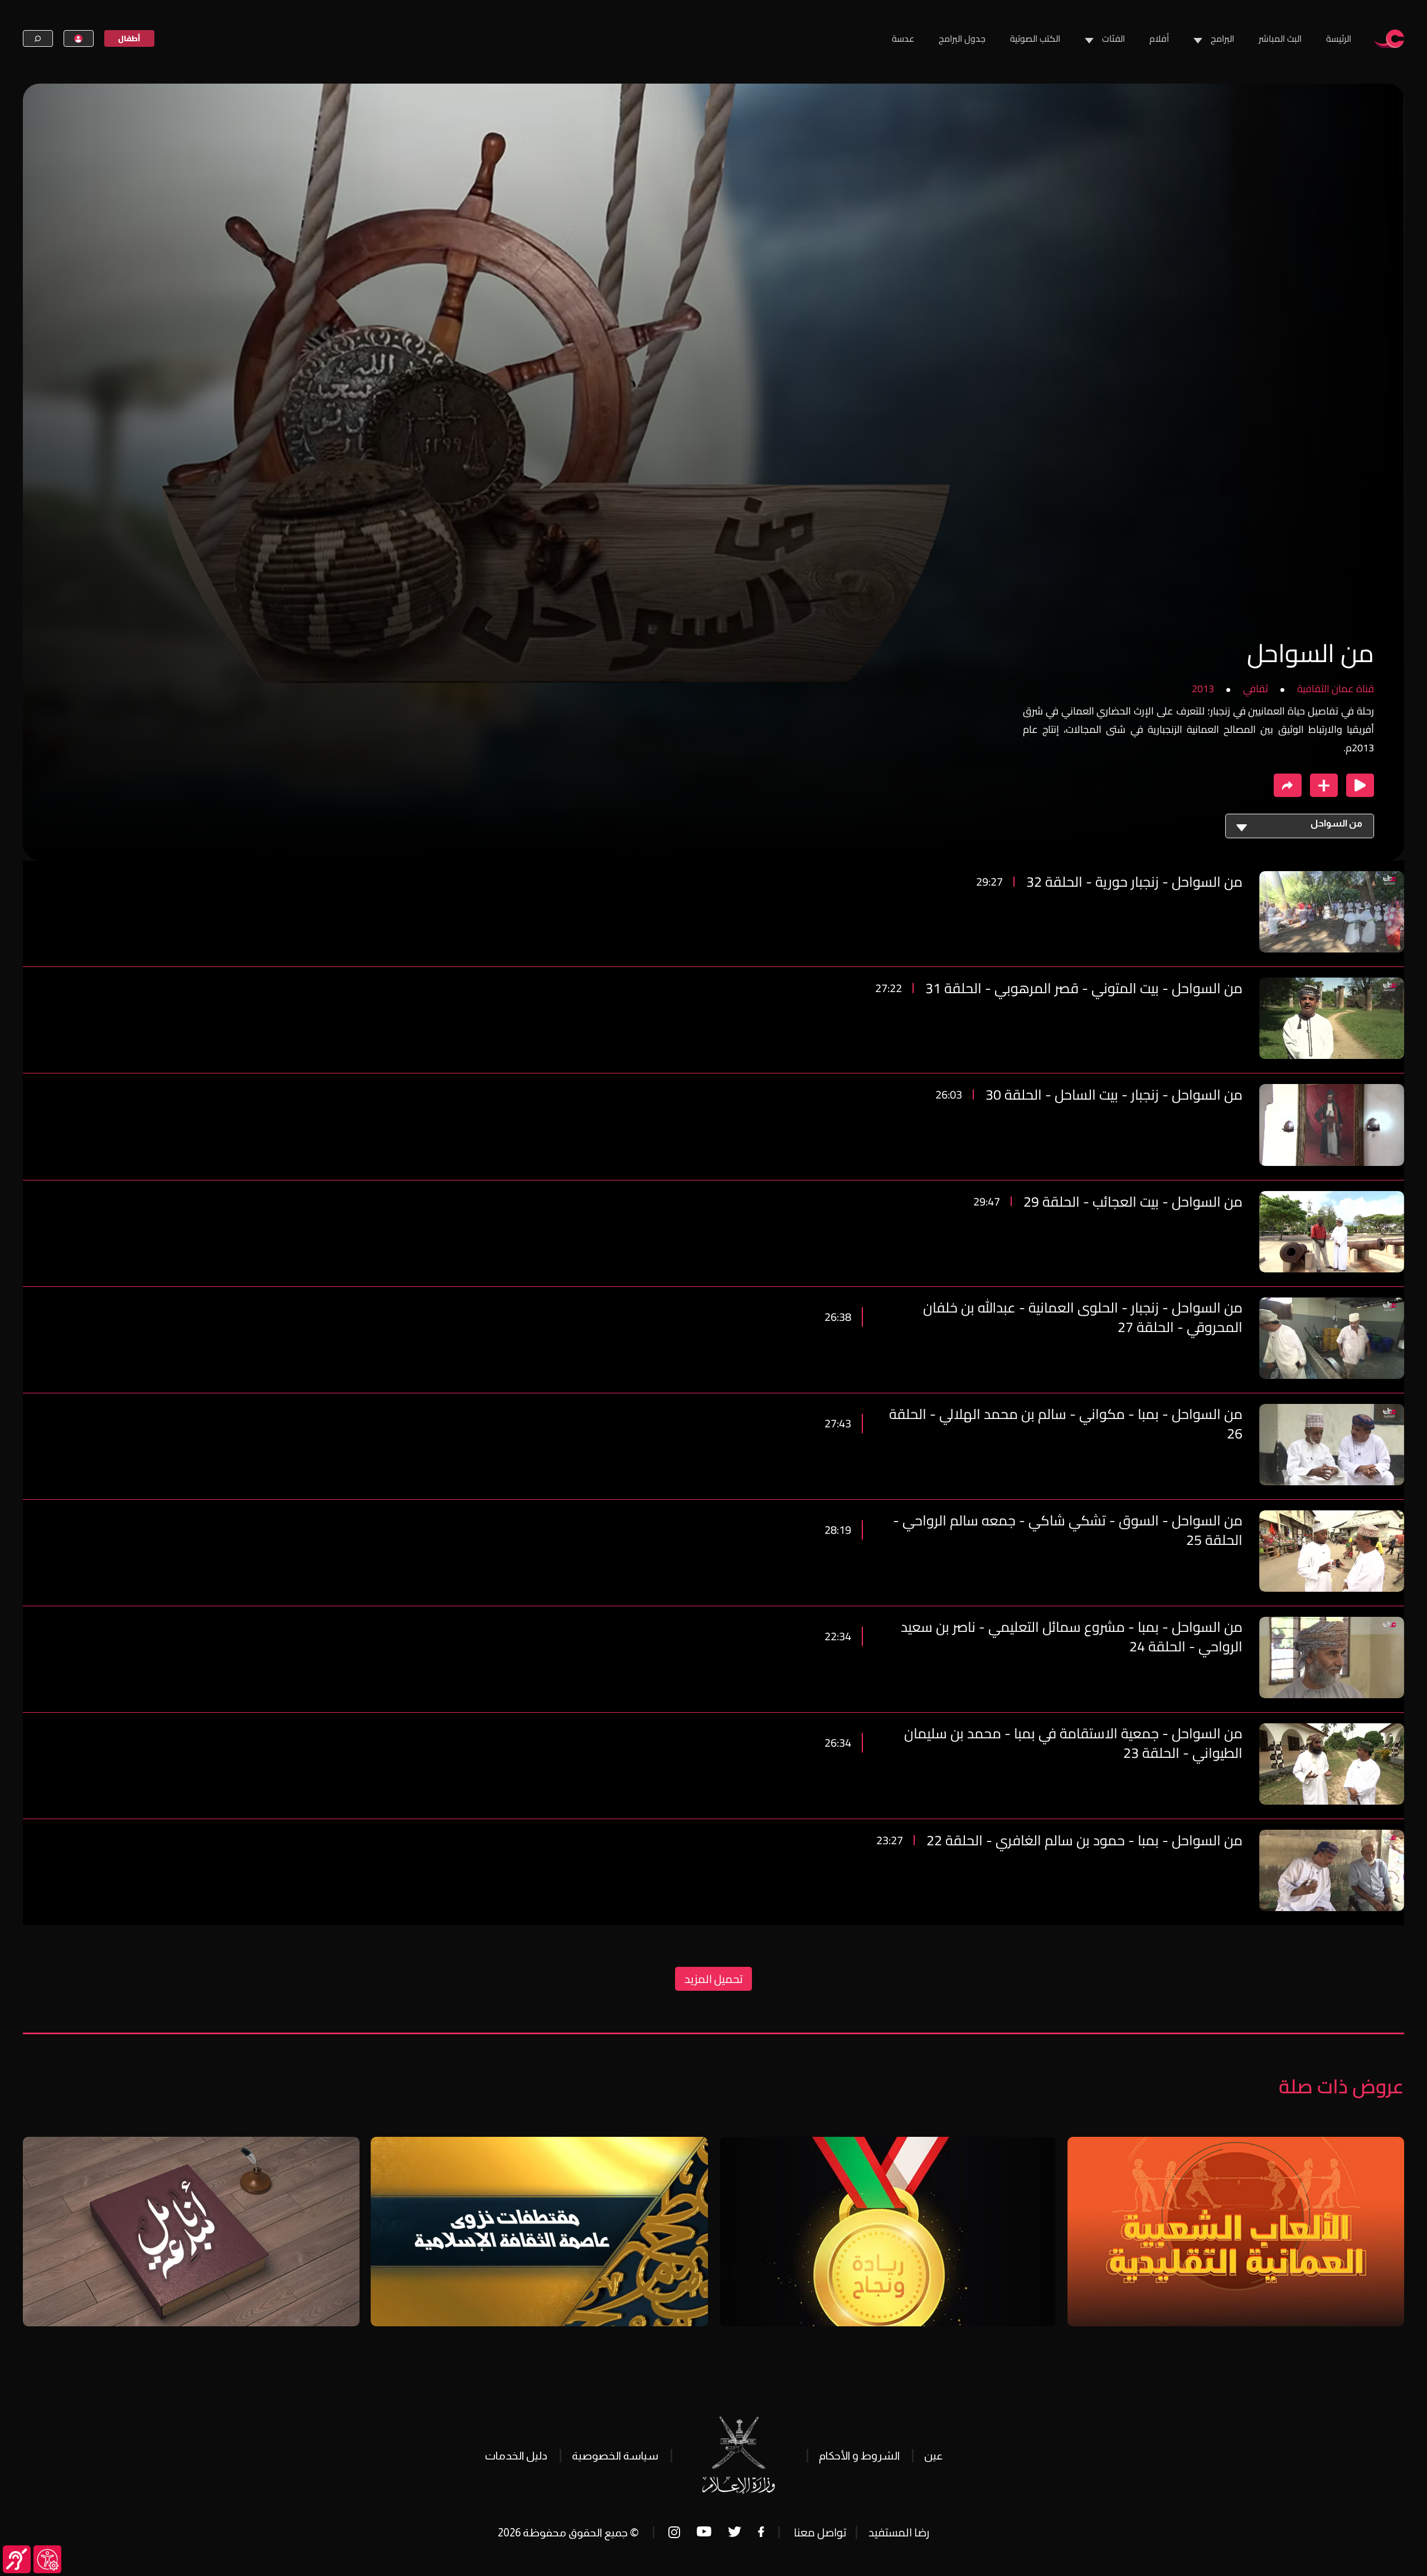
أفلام (1159, 38)
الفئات (1113, 38)
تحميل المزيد (713, 1979)
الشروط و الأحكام (859, 2456)
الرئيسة (1339, 38)
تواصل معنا (820, 2532)
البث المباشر (1280, 38)
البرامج (1222, 38)
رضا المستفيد (899, 2532)
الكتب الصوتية (1035, 38)
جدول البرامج (962, 38)
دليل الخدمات (516, 2456)
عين (933, 2456)
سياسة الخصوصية (615, 2456)
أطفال (129, 38)
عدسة (903, 38)
